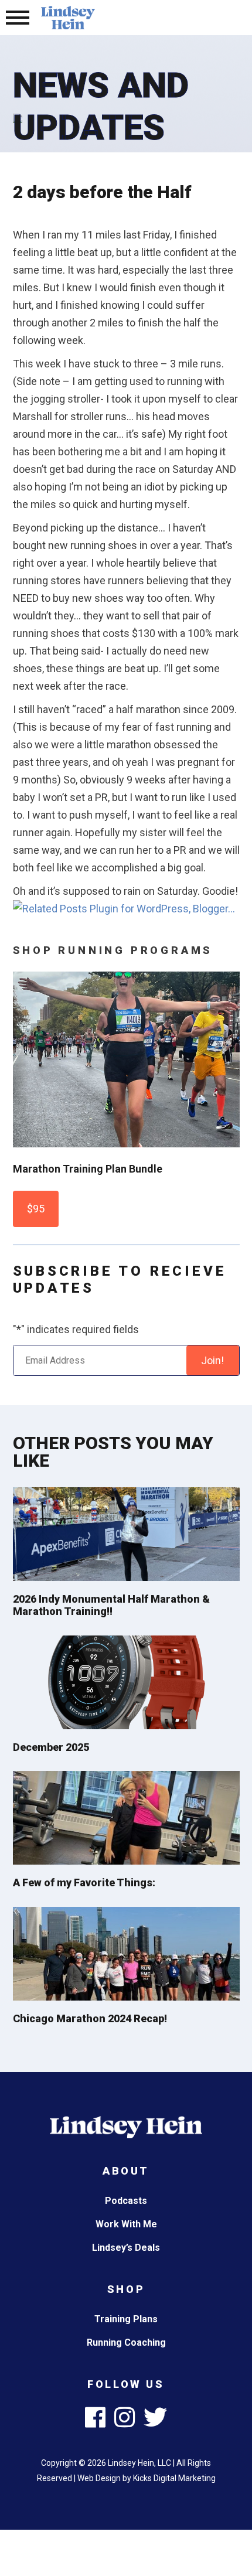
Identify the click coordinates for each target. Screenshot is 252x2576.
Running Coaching (126, 2342)
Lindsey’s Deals (126, 2248)
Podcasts (126, 2201)
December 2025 (51, 1747)
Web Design (99, 2478)
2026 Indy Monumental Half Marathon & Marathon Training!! (111, 1605)
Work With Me (126, 2224)
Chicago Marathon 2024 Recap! (90, 2018)
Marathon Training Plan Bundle (88, 1169)
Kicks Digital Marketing (174, 2478)
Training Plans (126, 2319)
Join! (212, 1360)
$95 (36, 1209)
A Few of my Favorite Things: (84, 1882)
